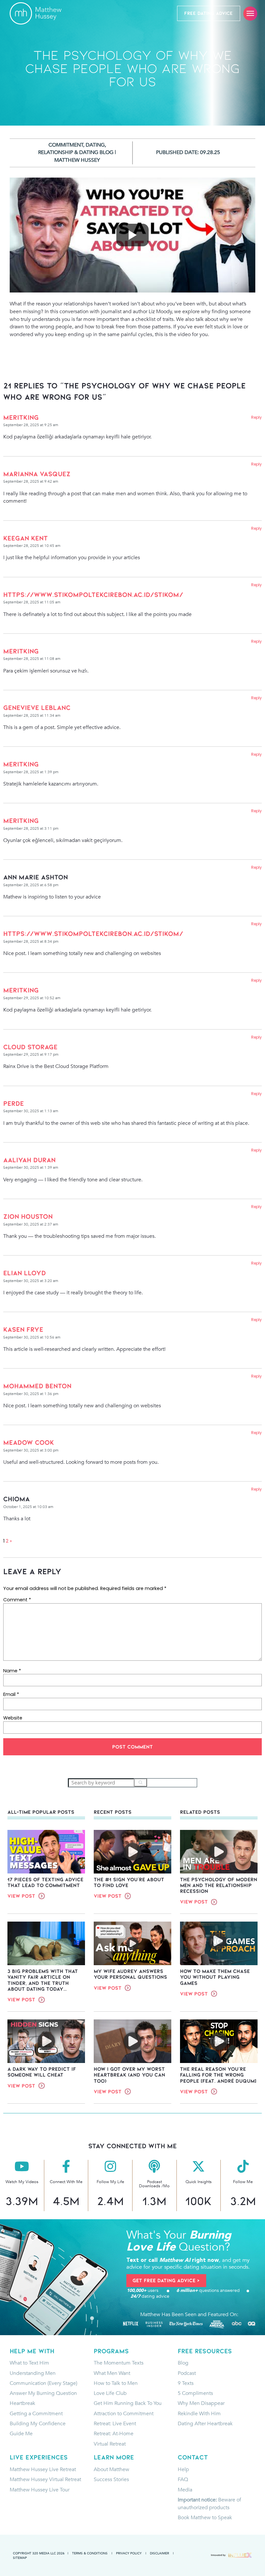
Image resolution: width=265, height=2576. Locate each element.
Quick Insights (199, 2182)
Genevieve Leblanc (37, 708)
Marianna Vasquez (37, 474)
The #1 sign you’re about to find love (129, 1882)
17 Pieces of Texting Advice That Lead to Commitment (45, 1882)
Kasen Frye (23, 1329)
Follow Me (243, 2182)
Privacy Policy (129, 2553)
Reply (256, 417)
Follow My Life (110, 2182)
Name (12, 1671)
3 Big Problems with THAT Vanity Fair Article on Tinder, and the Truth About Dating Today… (43, 1980)
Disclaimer (159, 2553)
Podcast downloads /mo (154, 2184)
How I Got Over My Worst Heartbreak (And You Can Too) (129, 2075)
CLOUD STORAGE (30, 1047)
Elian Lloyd (25, 1273)
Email (11, 1694)
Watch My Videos (22, 2182)
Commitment (66, 145)
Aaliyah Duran (29, 1160)
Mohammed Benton (37, 1386)
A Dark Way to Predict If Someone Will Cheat (42, 2072)
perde (14, 1103)
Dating (95, 145)
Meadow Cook (29, 1442)
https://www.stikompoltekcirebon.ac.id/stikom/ (93, 595)
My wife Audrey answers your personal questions (130, 1974)
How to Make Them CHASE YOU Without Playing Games (215, 1977)
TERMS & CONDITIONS (90, 2553)
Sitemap (20, 2558)
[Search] (141, 1783)
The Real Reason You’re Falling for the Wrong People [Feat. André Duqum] (218, 2075)
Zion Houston (28, 1216)
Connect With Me (66, 2182)
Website (13, 1718)
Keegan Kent (26, 538)
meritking (21, 417)
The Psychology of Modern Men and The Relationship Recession (219, 1885)
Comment (17, 1600)
